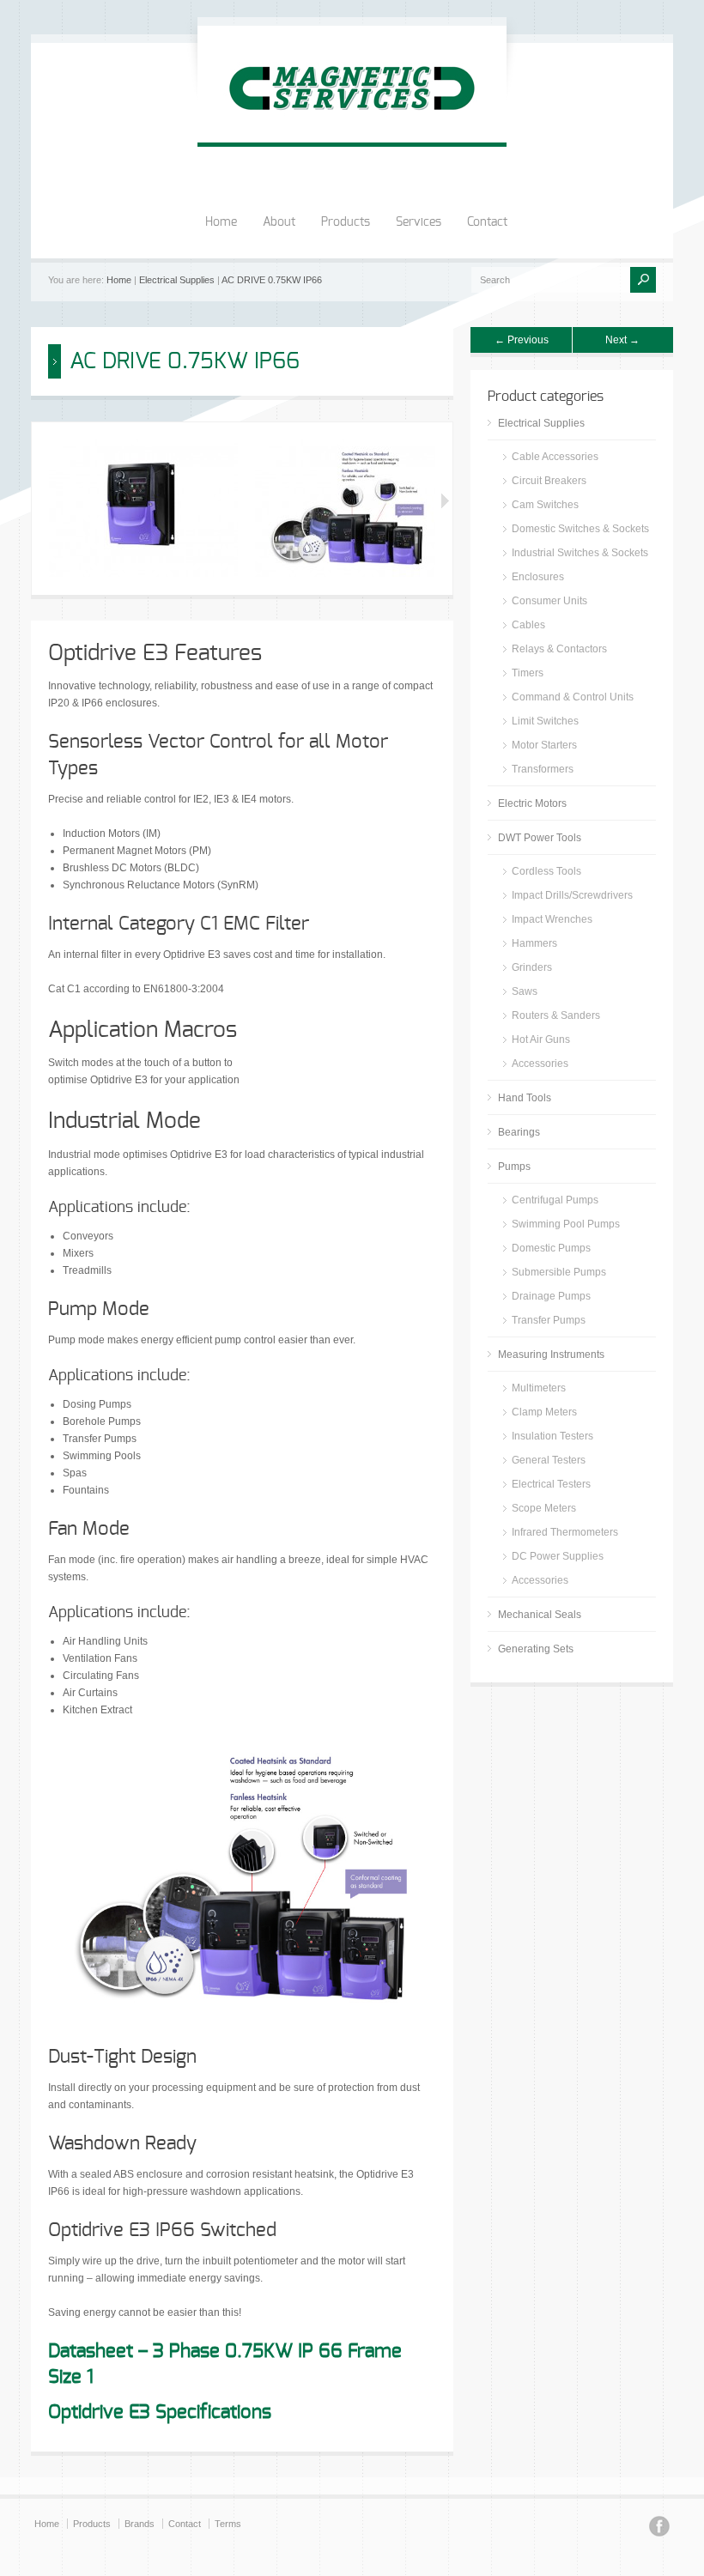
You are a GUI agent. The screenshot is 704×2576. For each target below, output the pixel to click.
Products (346, 222)
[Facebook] (659, 2529)
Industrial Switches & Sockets (580, 553)
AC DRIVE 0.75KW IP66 (272, 280)
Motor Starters (544, 745)
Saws (525, 991)
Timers (528, 673)
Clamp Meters (544, 1412)
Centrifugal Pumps (555, 1200)
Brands (140, 2524)
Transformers (543, 769)
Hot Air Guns (541, 1039)
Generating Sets (536, 1649)
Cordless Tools (546, 871)
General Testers (549, 1460)
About (279, 222)
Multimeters (539, 1388)
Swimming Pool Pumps (566, 1224)
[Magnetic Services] (352, 125)
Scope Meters (544, 1508)
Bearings (519, 1132)
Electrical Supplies (177, 280)
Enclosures (538, 577)
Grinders (532, 967)
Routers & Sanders (556, 1015)
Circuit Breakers (549, 481)
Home (221, 222)
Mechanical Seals (540, 1615)
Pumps (514, 1167)
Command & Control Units (573, 697)
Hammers (534, 943)
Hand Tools (525, 1098)
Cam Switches (545, 505)
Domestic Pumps (551, 1248)
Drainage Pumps (551, 1296)
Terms (228, 2524)
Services (419, 222)
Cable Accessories (555, 457)
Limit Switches (545, 721)
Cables (528, 625)
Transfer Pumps (549, 1320)
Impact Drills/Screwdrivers (572, 895)
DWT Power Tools (540, 838)
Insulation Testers (552, 1436)
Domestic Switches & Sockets (580, 529)
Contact (487, 222)
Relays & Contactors (559, 649)
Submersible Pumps (559, 1272)
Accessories (540, 1064)
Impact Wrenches (552, 919)
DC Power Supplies (558, 1556)
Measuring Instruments (551, 1355)
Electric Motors (532, 803)
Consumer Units (549, 601)
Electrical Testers (551, 1484)
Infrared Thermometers (565, 1532)
